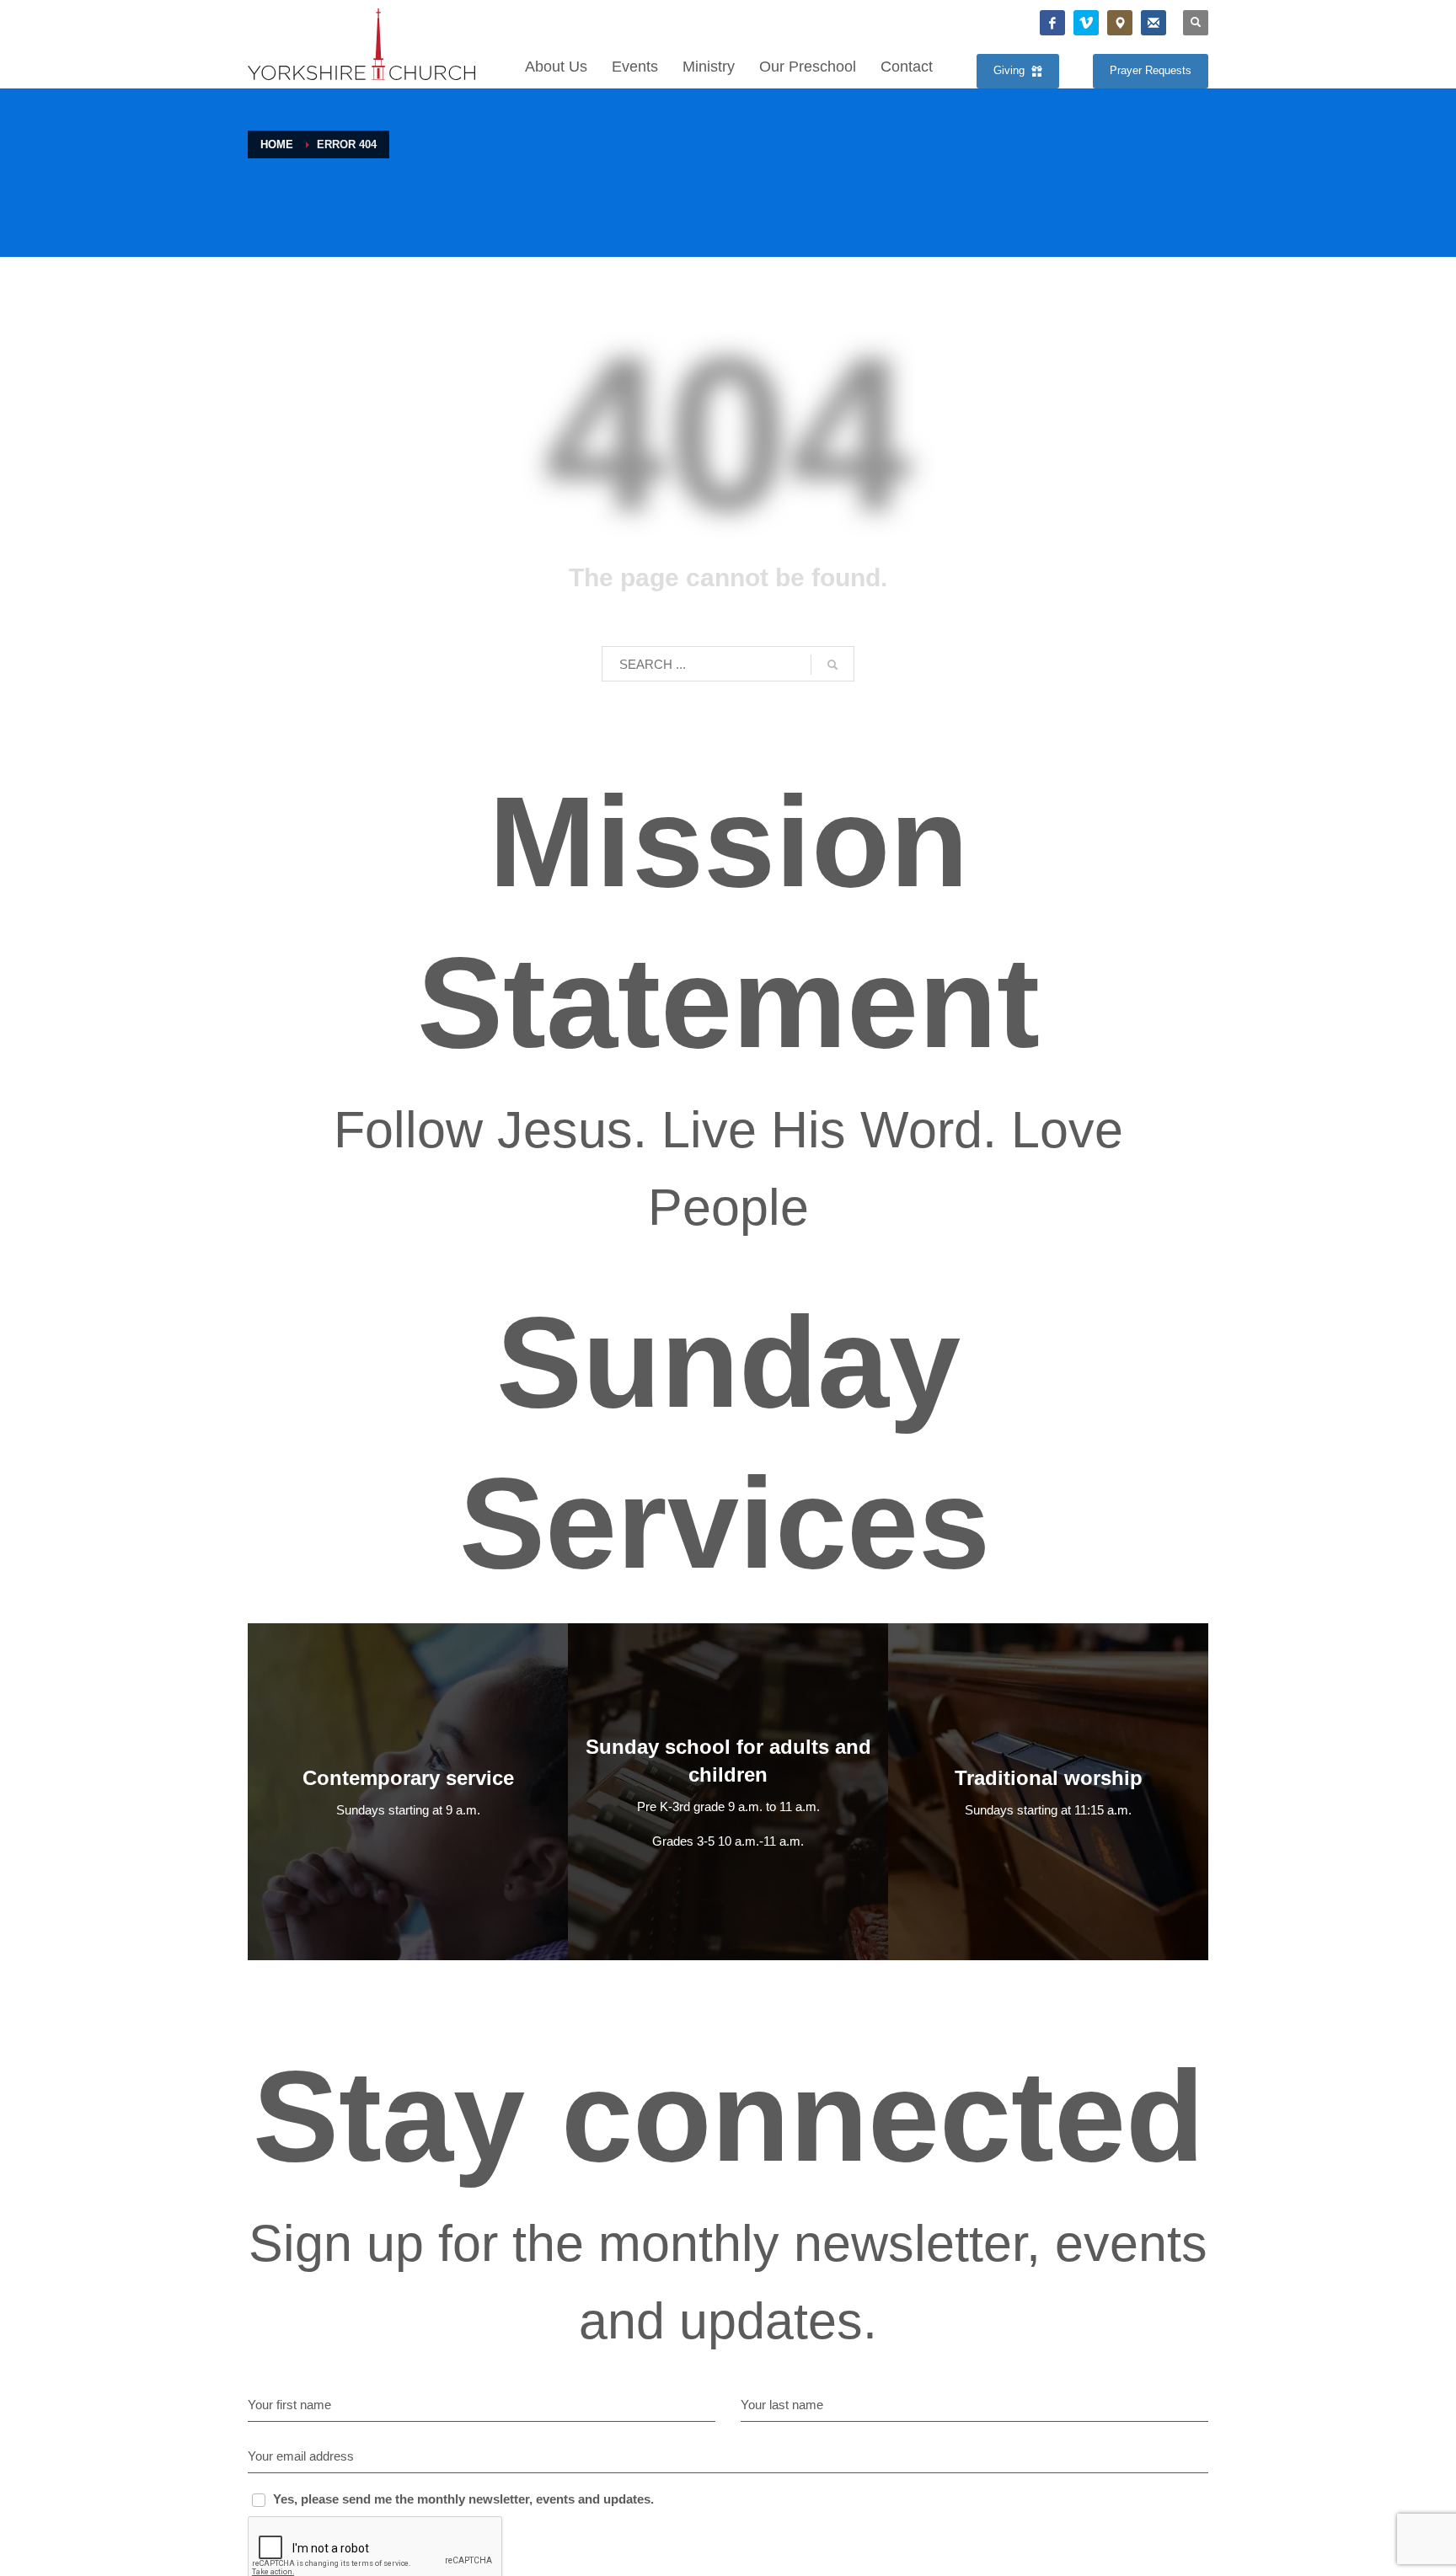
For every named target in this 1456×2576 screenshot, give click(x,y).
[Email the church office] (1154, 23)
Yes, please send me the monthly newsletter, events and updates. (463, 2499)
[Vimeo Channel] (1086, 23)
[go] (832, 665)
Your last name (782, 2405)
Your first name (289, 2405)
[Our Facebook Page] (1052, 23)
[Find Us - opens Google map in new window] (1120, 23)
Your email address (301, 2456)
